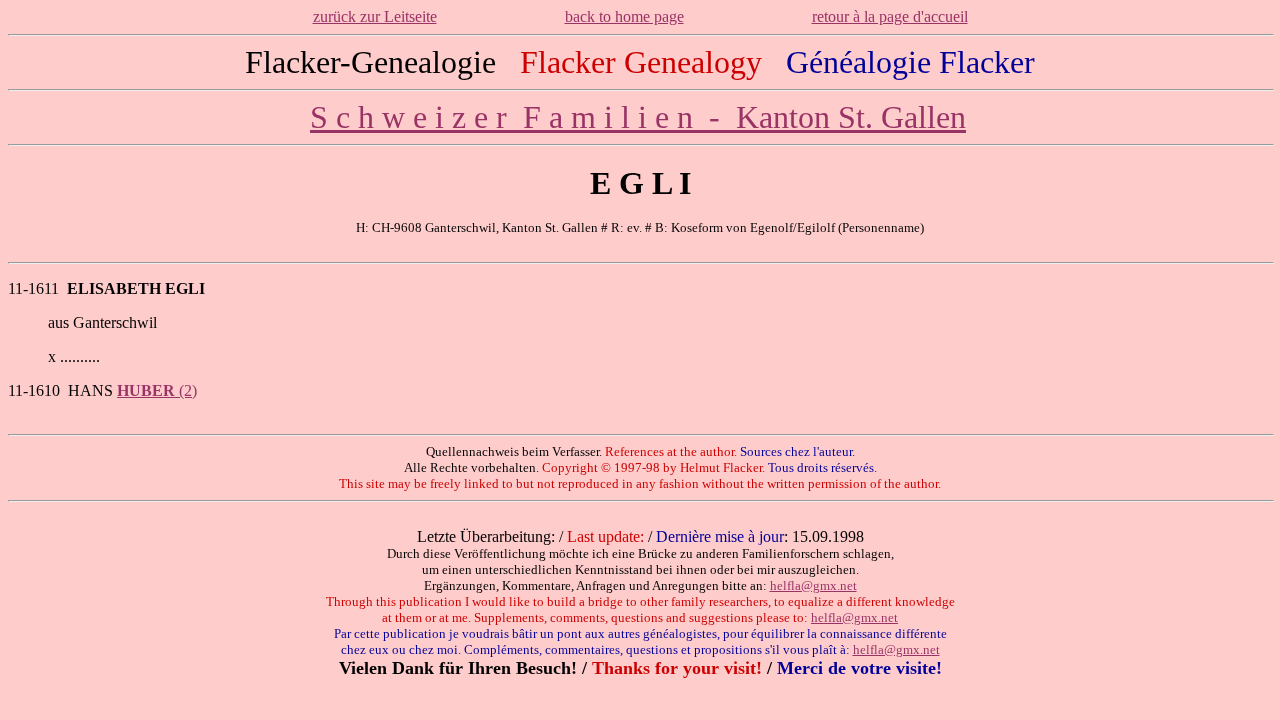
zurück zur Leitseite (375, 16)
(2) (157, 390)
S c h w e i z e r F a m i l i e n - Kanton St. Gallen (638, 117)
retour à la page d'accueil (890, 16)
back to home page (624, 16)
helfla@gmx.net (813, 585)
